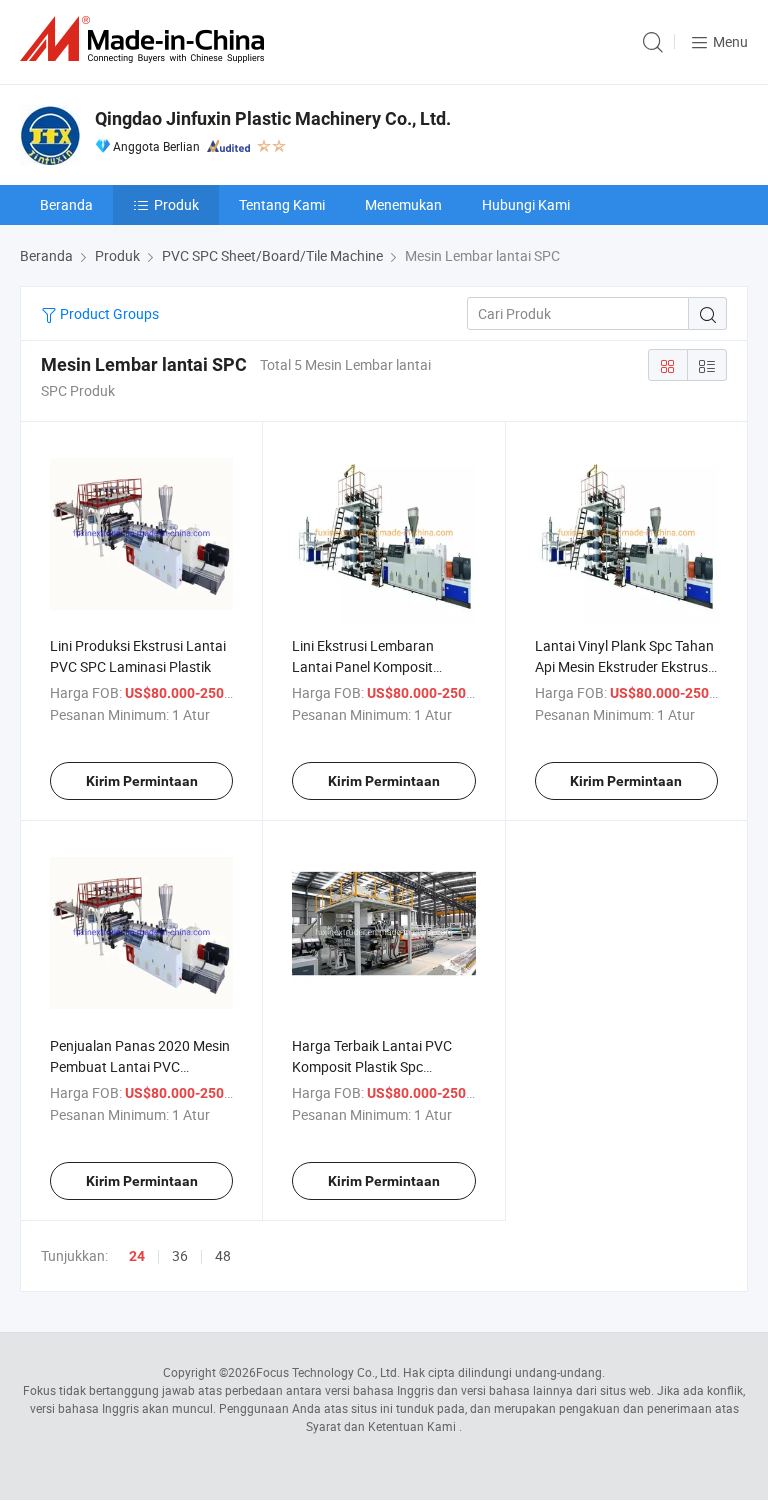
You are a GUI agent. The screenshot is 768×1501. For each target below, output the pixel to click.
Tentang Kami (282, 204)
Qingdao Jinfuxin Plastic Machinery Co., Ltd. (273, 118)
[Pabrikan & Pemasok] (146, 39)
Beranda (66, 204)
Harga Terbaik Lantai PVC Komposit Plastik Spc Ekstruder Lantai (372, 1066)
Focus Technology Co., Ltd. (328, 1372)
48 (223, 1255)
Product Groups (108, 313)
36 (180, 1255)
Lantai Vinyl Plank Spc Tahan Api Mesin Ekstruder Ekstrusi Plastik (624, 666)
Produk (176, 204)
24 (137, 1256)
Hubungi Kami (526, 204)
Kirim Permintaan (142, 781)
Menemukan (403, 204)
